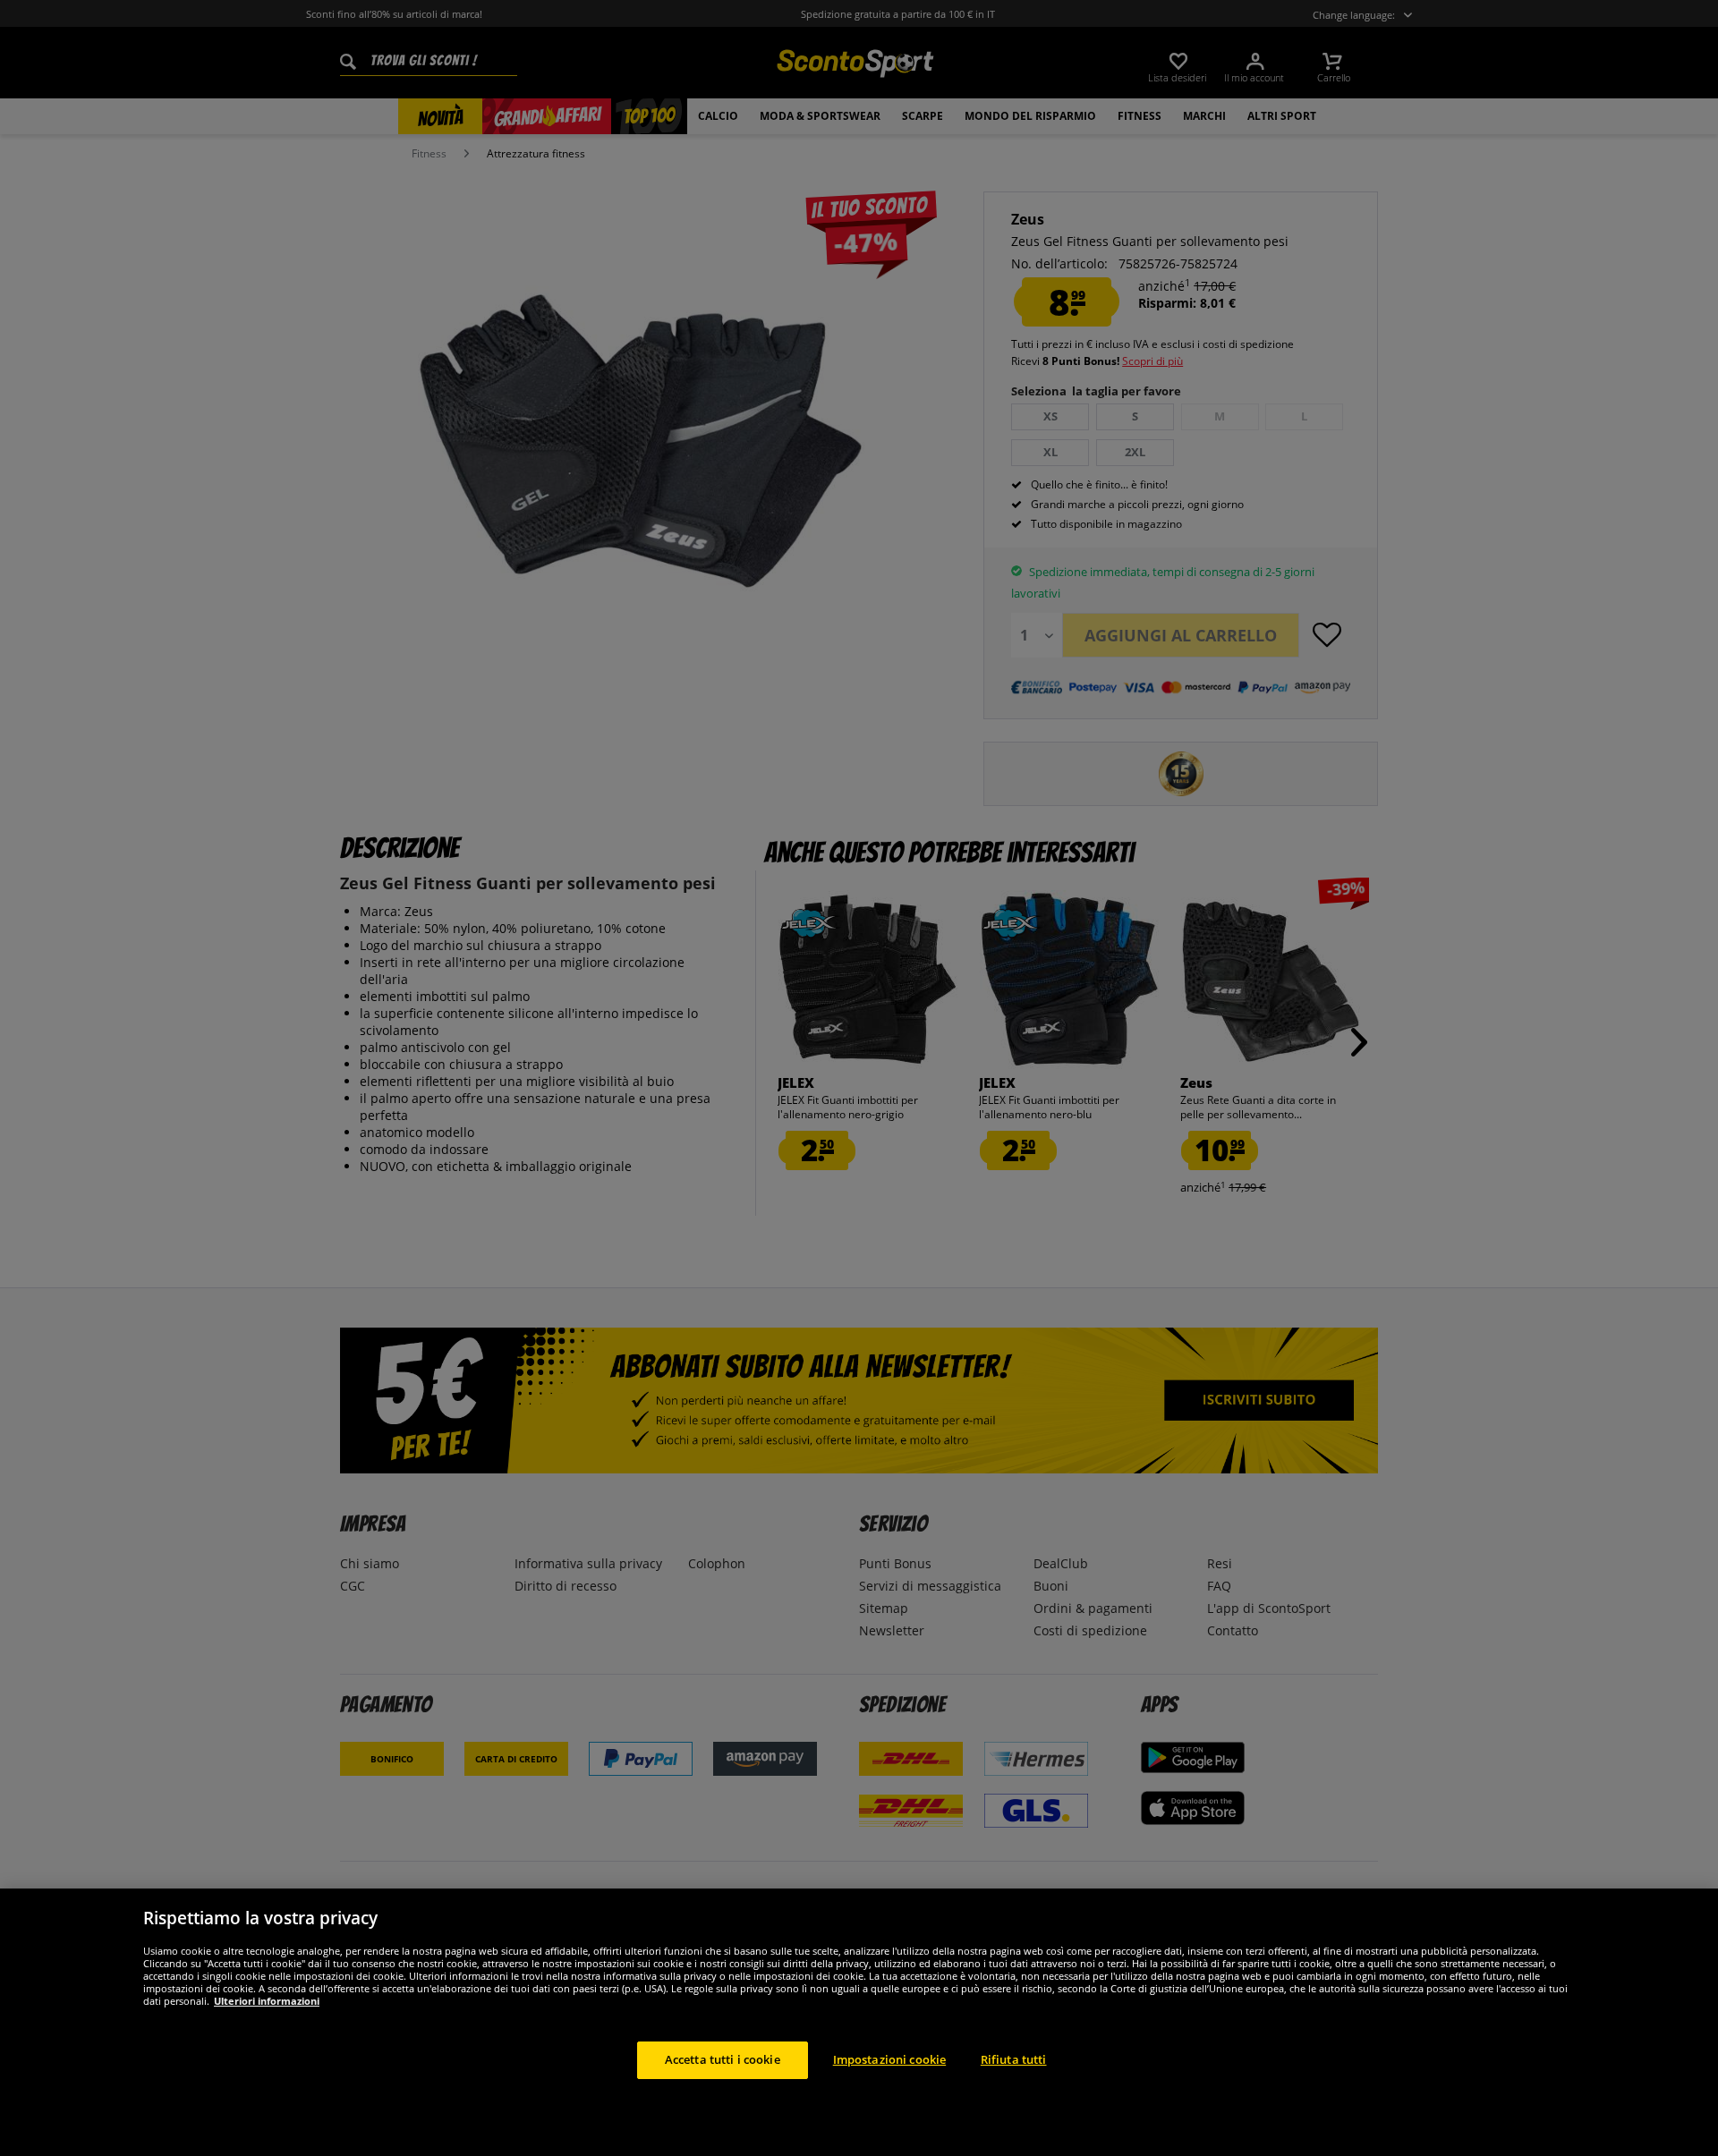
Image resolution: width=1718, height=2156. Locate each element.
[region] (859, 2022)
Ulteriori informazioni (267, 2001)
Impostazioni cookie (889, 2059)
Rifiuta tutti (1014, 2059)
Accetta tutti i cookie (723, 2059)
